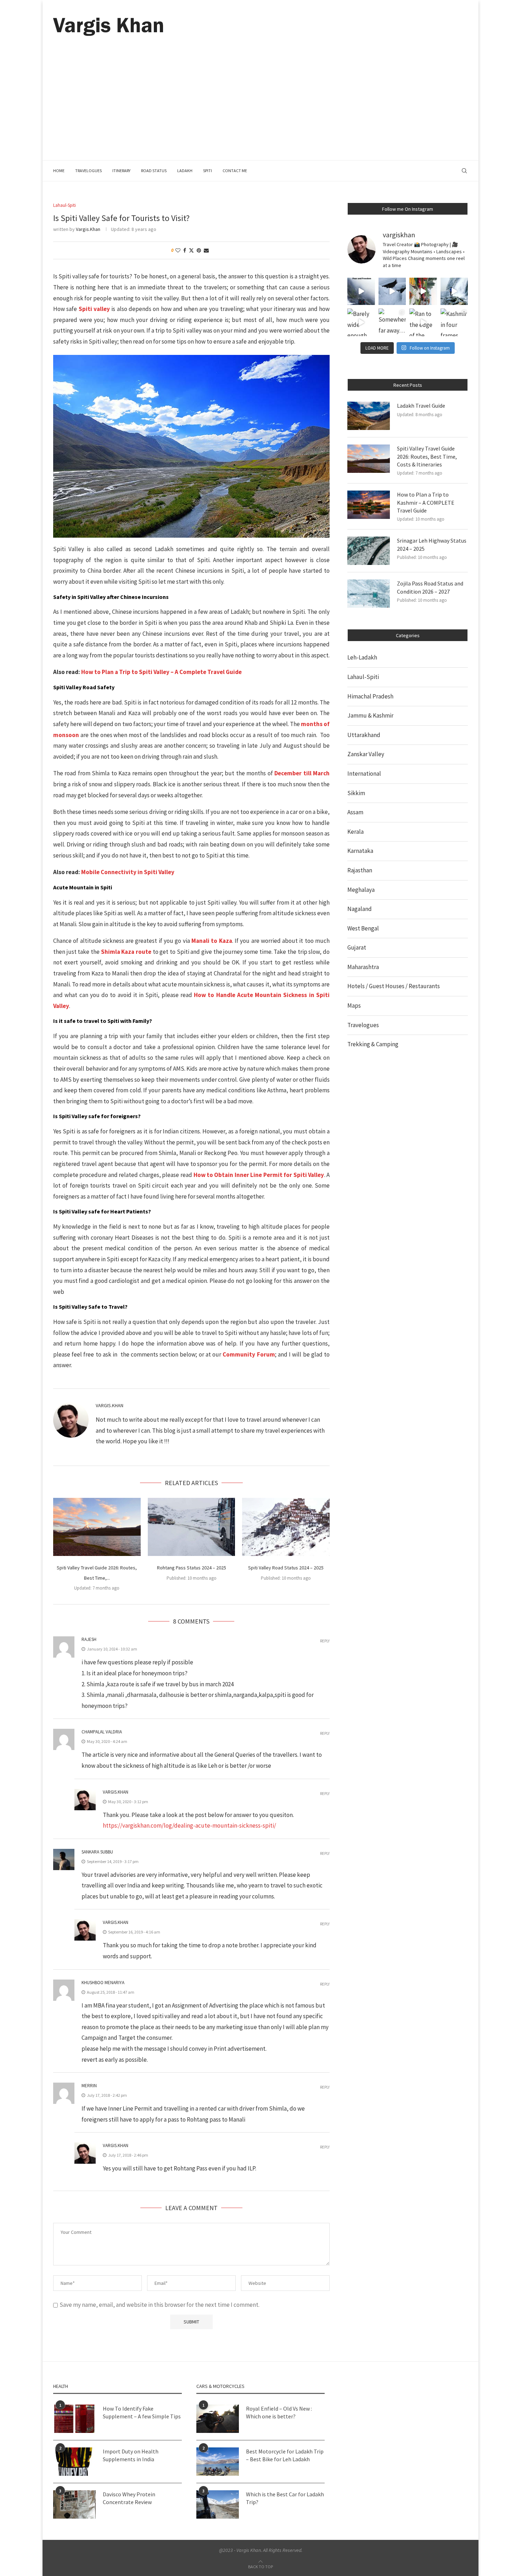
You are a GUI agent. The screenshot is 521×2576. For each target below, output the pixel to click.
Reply (325, 1641)
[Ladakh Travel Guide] (369, 416)
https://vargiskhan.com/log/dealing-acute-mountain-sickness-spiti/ (189, 1825)
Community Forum (249, 1354)
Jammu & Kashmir (370, 715)
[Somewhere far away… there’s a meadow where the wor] (392, 322)
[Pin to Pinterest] (199, 250)
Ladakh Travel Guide (421, 406)
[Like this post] (178, 250)
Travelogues (88, 171)
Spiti (208, 171)
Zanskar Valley (366, 754)
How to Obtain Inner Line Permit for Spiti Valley (259, 1175)
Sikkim (356, 793)
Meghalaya (361, 890)
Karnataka (360, 851)
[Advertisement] (260, 89)
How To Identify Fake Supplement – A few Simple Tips (142, 2412)
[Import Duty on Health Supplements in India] (74, 2462)
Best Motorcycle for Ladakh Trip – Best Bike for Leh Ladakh (285, 2455)
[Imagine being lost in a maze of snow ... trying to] (392, 291)
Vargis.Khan (88, 229)
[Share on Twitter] (191, 250)
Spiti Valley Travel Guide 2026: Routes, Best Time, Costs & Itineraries (427, 456)
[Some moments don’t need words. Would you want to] (454, 291)
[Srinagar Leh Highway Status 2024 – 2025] (369, 551)
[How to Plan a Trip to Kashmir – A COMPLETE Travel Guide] (369, 505)
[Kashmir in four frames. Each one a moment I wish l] (454, 322)
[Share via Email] (206, 250)
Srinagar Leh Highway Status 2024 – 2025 (432, 544)
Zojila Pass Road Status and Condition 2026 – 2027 (430, 587)
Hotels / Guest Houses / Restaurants (394, 986)
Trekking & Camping (373, 1044)
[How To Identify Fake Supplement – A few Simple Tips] (74, 2419)
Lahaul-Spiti (363, 677)
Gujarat (357, 947)
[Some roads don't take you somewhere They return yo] (361, 291)
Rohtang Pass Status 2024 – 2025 (191, 1568)
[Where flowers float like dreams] (423, 291)
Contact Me (235, 171)
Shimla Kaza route (126, 952)
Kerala (355, 832)
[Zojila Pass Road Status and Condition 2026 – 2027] (369, 594)
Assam (355, 812)
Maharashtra (363, 967)
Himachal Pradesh (370, 696)
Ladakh (185, 171)
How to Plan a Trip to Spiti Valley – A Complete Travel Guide (161, 672)
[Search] (464, 171)
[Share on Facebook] (185, 250)
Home (59, 171)
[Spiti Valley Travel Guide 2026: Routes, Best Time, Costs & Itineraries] (97, 1527)
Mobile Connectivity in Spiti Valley (128, 872)
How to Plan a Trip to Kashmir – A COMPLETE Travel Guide (426, 502)
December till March (302, 773)
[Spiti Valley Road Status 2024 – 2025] (286, 1527)
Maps (354, 1006)
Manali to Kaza (212, 941)
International (364, 774)
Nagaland (360, 909)
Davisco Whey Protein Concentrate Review (129, 2498)
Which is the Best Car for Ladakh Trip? (285, 2498)
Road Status (154, 171)
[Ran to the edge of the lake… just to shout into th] (423, 322)
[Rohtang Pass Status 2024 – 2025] (192, 1527)
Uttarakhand (364, 735)
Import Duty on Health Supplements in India (131, 2455)
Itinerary (121, 171)
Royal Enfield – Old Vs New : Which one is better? (279, 2412)
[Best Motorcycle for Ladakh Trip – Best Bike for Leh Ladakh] (218, 2462)
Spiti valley (94, 309)
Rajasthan (360, 870)
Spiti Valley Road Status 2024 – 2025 (286, 1568)
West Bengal (363, 928)
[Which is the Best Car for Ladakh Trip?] (218, 2504)
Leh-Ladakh (362, 657)
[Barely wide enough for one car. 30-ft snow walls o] (361, 322)
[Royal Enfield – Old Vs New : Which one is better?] (218, 2419)
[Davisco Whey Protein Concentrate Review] (74, 2504)
